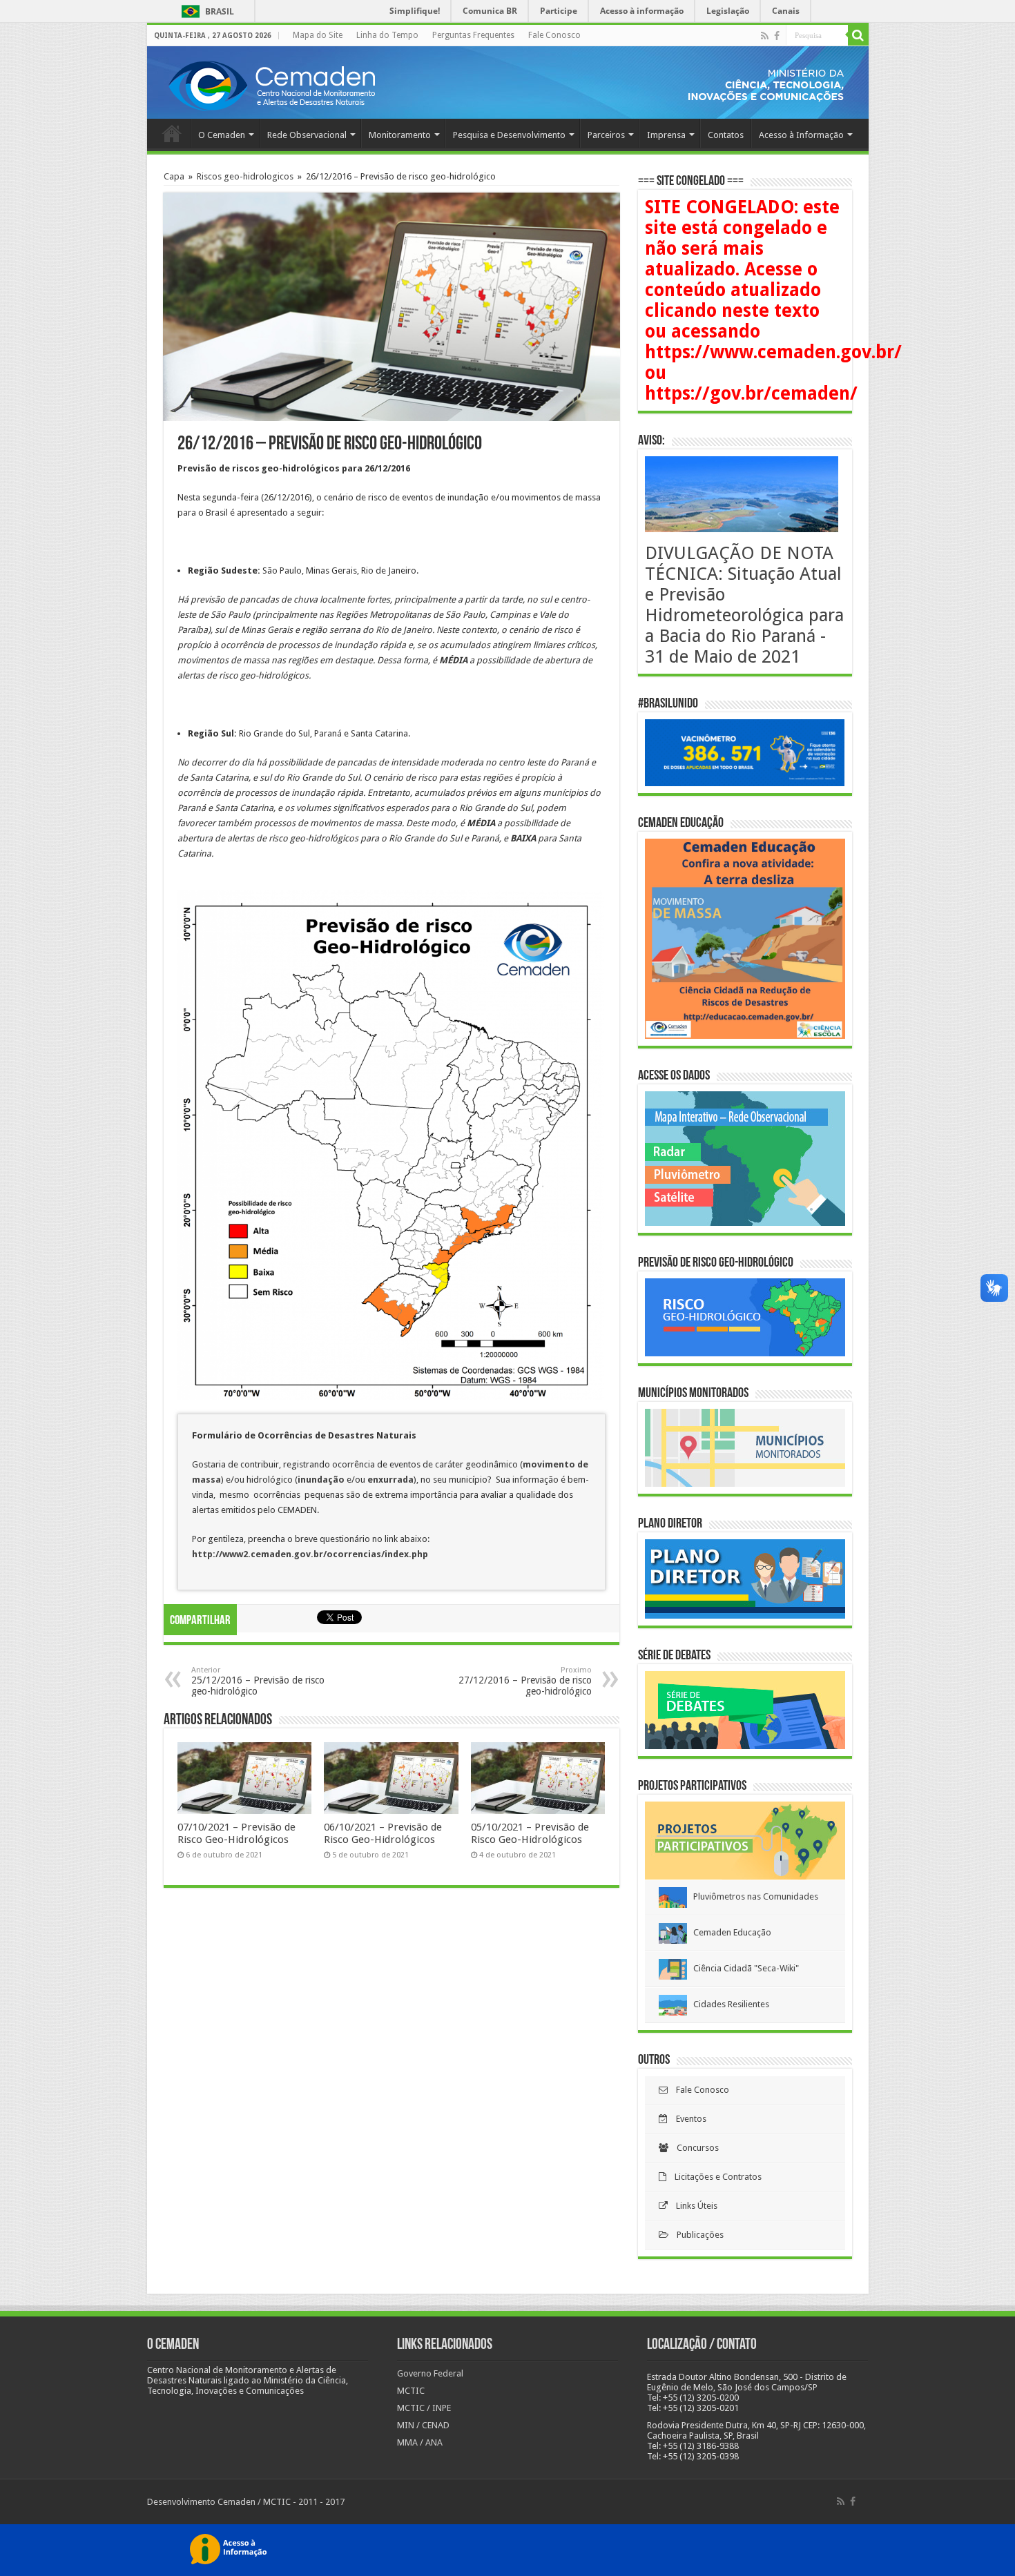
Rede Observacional (307, 135)
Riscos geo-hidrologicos (245, 176)
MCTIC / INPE (424, 2408)
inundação (322, 1480)
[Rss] (765, 36)
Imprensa (666, 135)
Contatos (726, 135)
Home (172, 133)
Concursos (694, 2148)
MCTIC (411, 2391)
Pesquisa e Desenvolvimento (509, 135)
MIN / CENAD (423, 2425)
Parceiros (606, 135)
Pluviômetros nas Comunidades (753, 1896)
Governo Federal (430, 2373)
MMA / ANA (420, 2442)
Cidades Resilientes (728, 2004)
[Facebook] (777, 36)
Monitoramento (400, 135)
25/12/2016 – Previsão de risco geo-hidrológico (258, 1681)
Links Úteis (693, 2206)
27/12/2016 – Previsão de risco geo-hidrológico (525, 1681)
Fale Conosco (554, 35)
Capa (174, 176)
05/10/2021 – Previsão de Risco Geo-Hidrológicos (530, 1833)
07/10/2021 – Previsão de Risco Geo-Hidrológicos (236, 1833)
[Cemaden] (271, 84)
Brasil (205, 11)
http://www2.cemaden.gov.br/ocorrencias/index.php (310, 1554)
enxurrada (390, 1480)
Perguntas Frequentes (473, 35)
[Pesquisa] (858, 35)
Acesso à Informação (801, 135)
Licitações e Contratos (714, 2177)
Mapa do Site (318, 35)
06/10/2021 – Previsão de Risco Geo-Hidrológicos (383, 1833)
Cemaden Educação (729, 1932)
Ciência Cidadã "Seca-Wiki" (743, 1968)
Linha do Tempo (387, 35)
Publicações (696, 2235)
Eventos (687, 2119)
